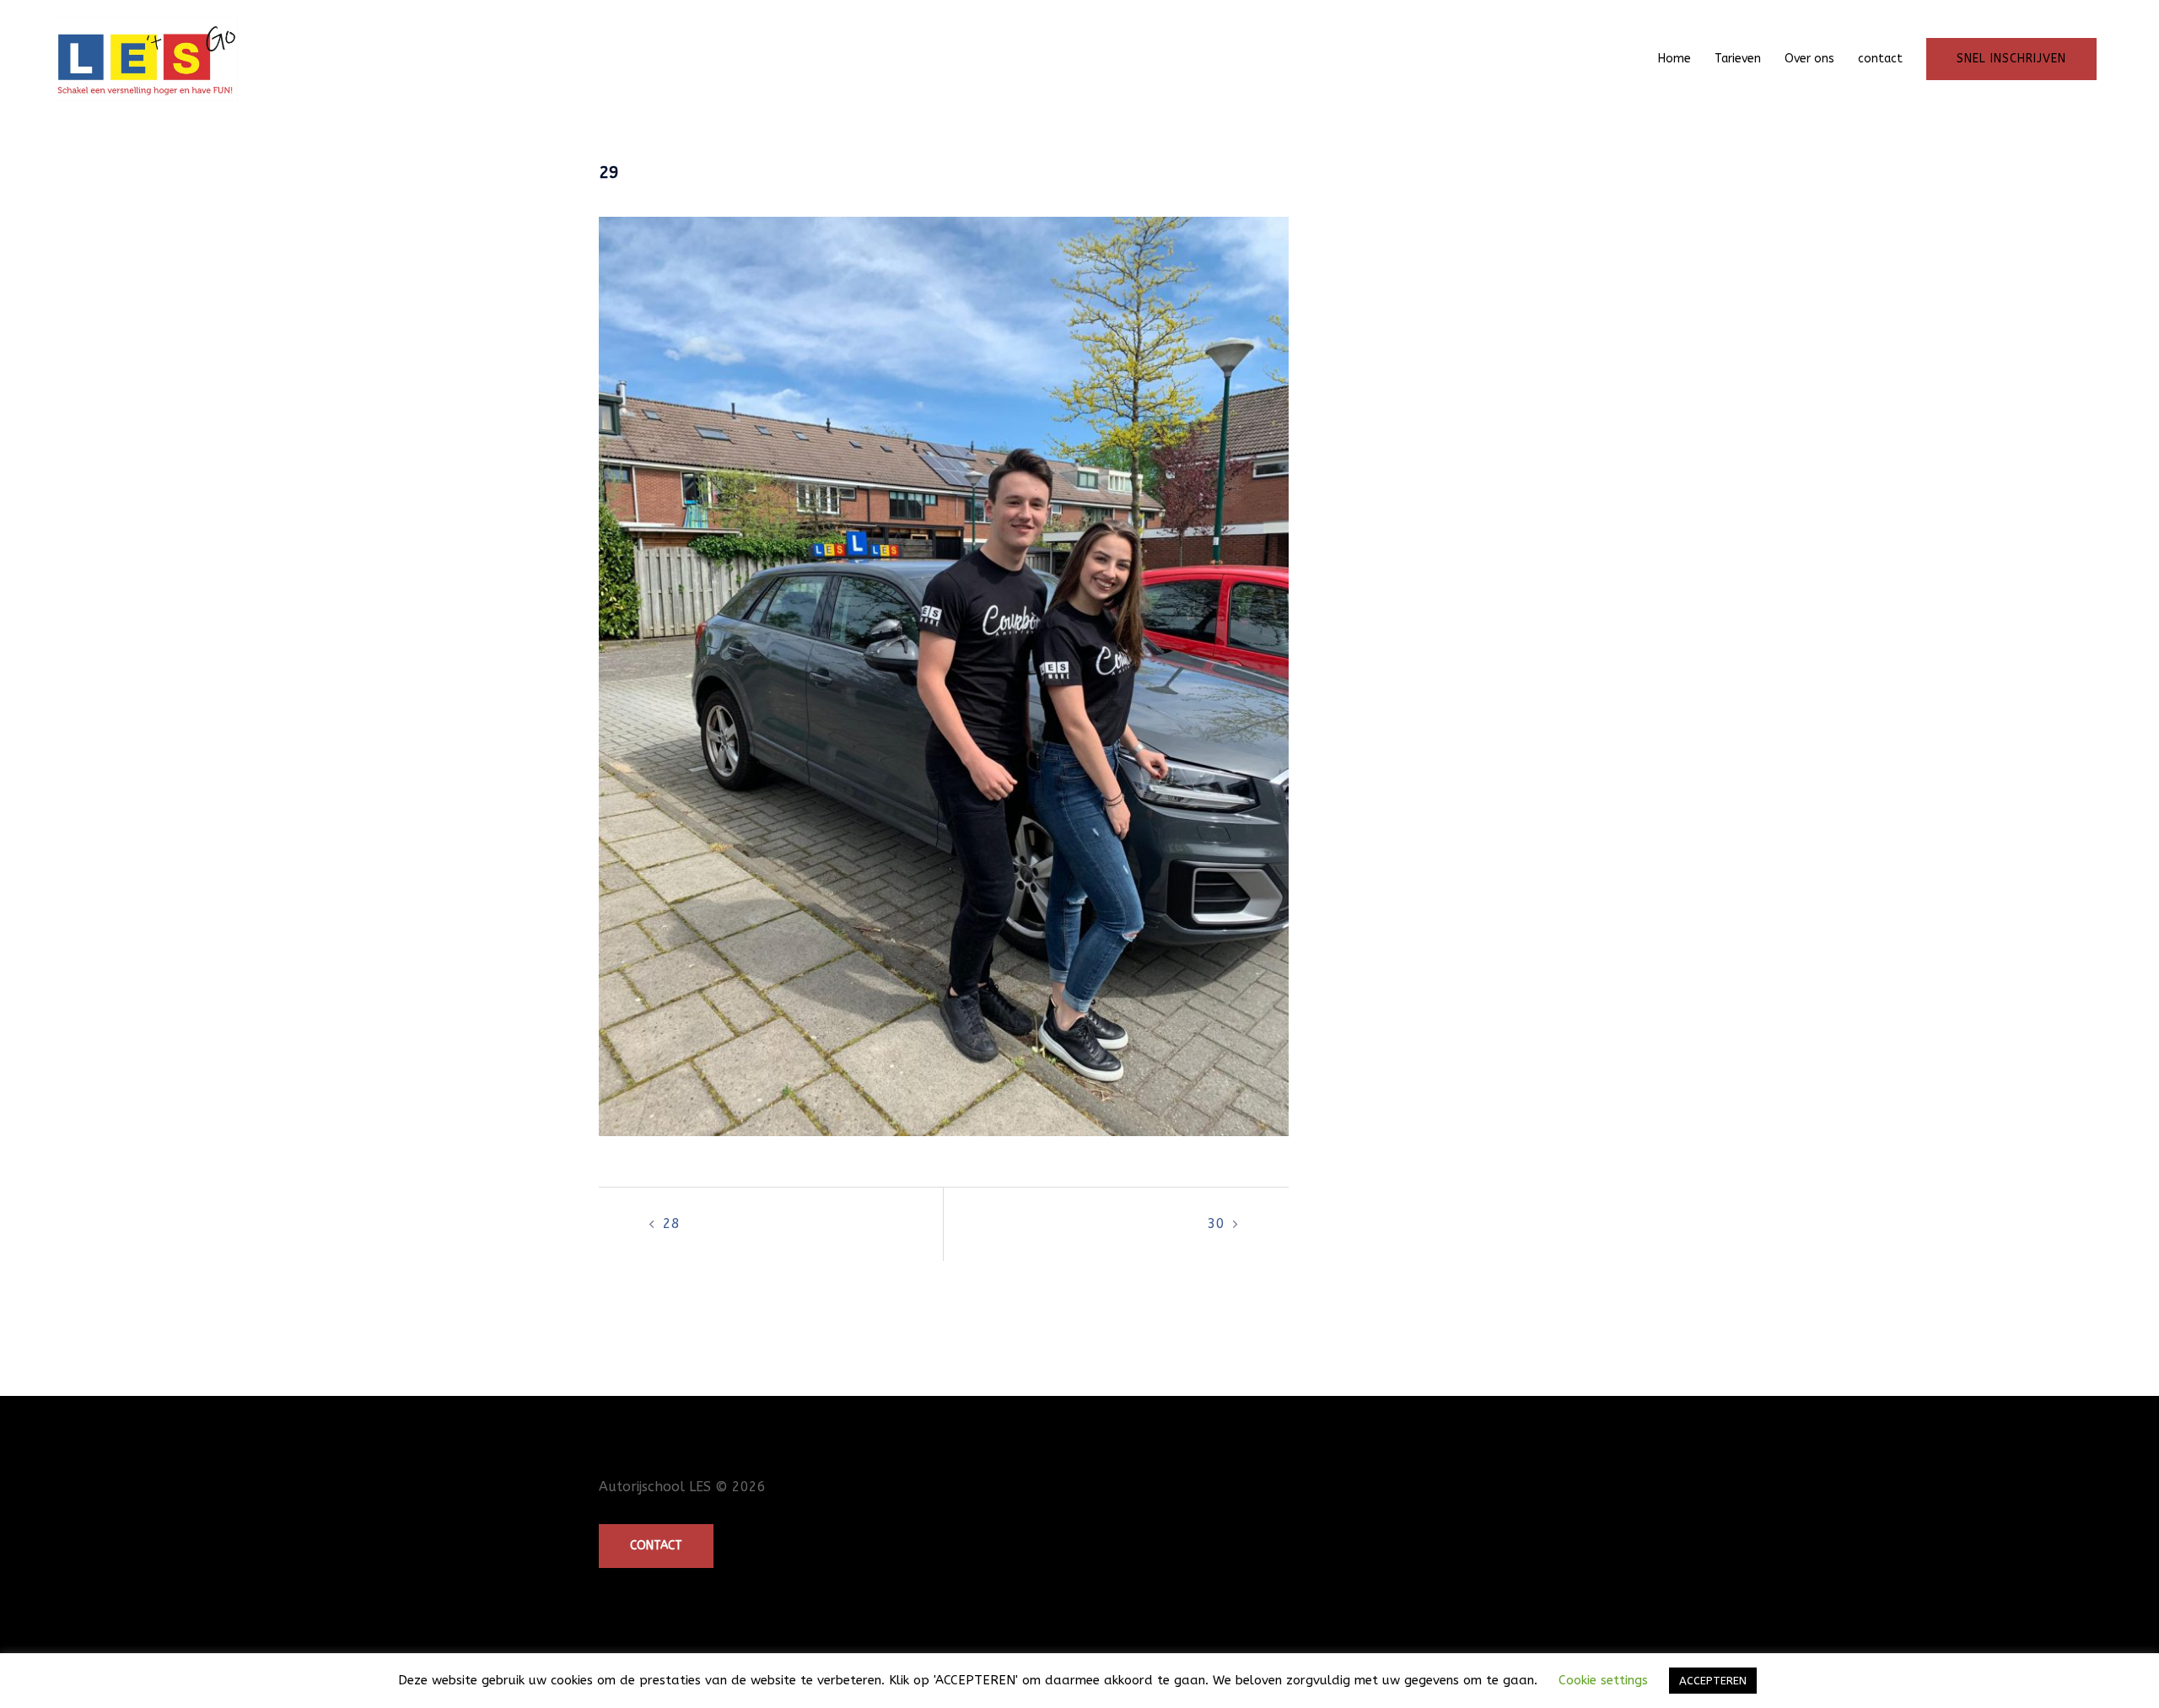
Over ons (1809, 59)
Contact (656, 1546)
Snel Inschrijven (2011, 59)
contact (1880, 59)
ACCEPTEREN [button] (1713, 1681)
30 (1216, 1223)
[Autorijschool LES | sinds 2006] (144, 58)
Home (1674, 59)
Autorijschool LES (655, 1487)
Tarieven (1738, 59)
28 (671, 1223)
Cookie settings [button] (1603, 1680)
